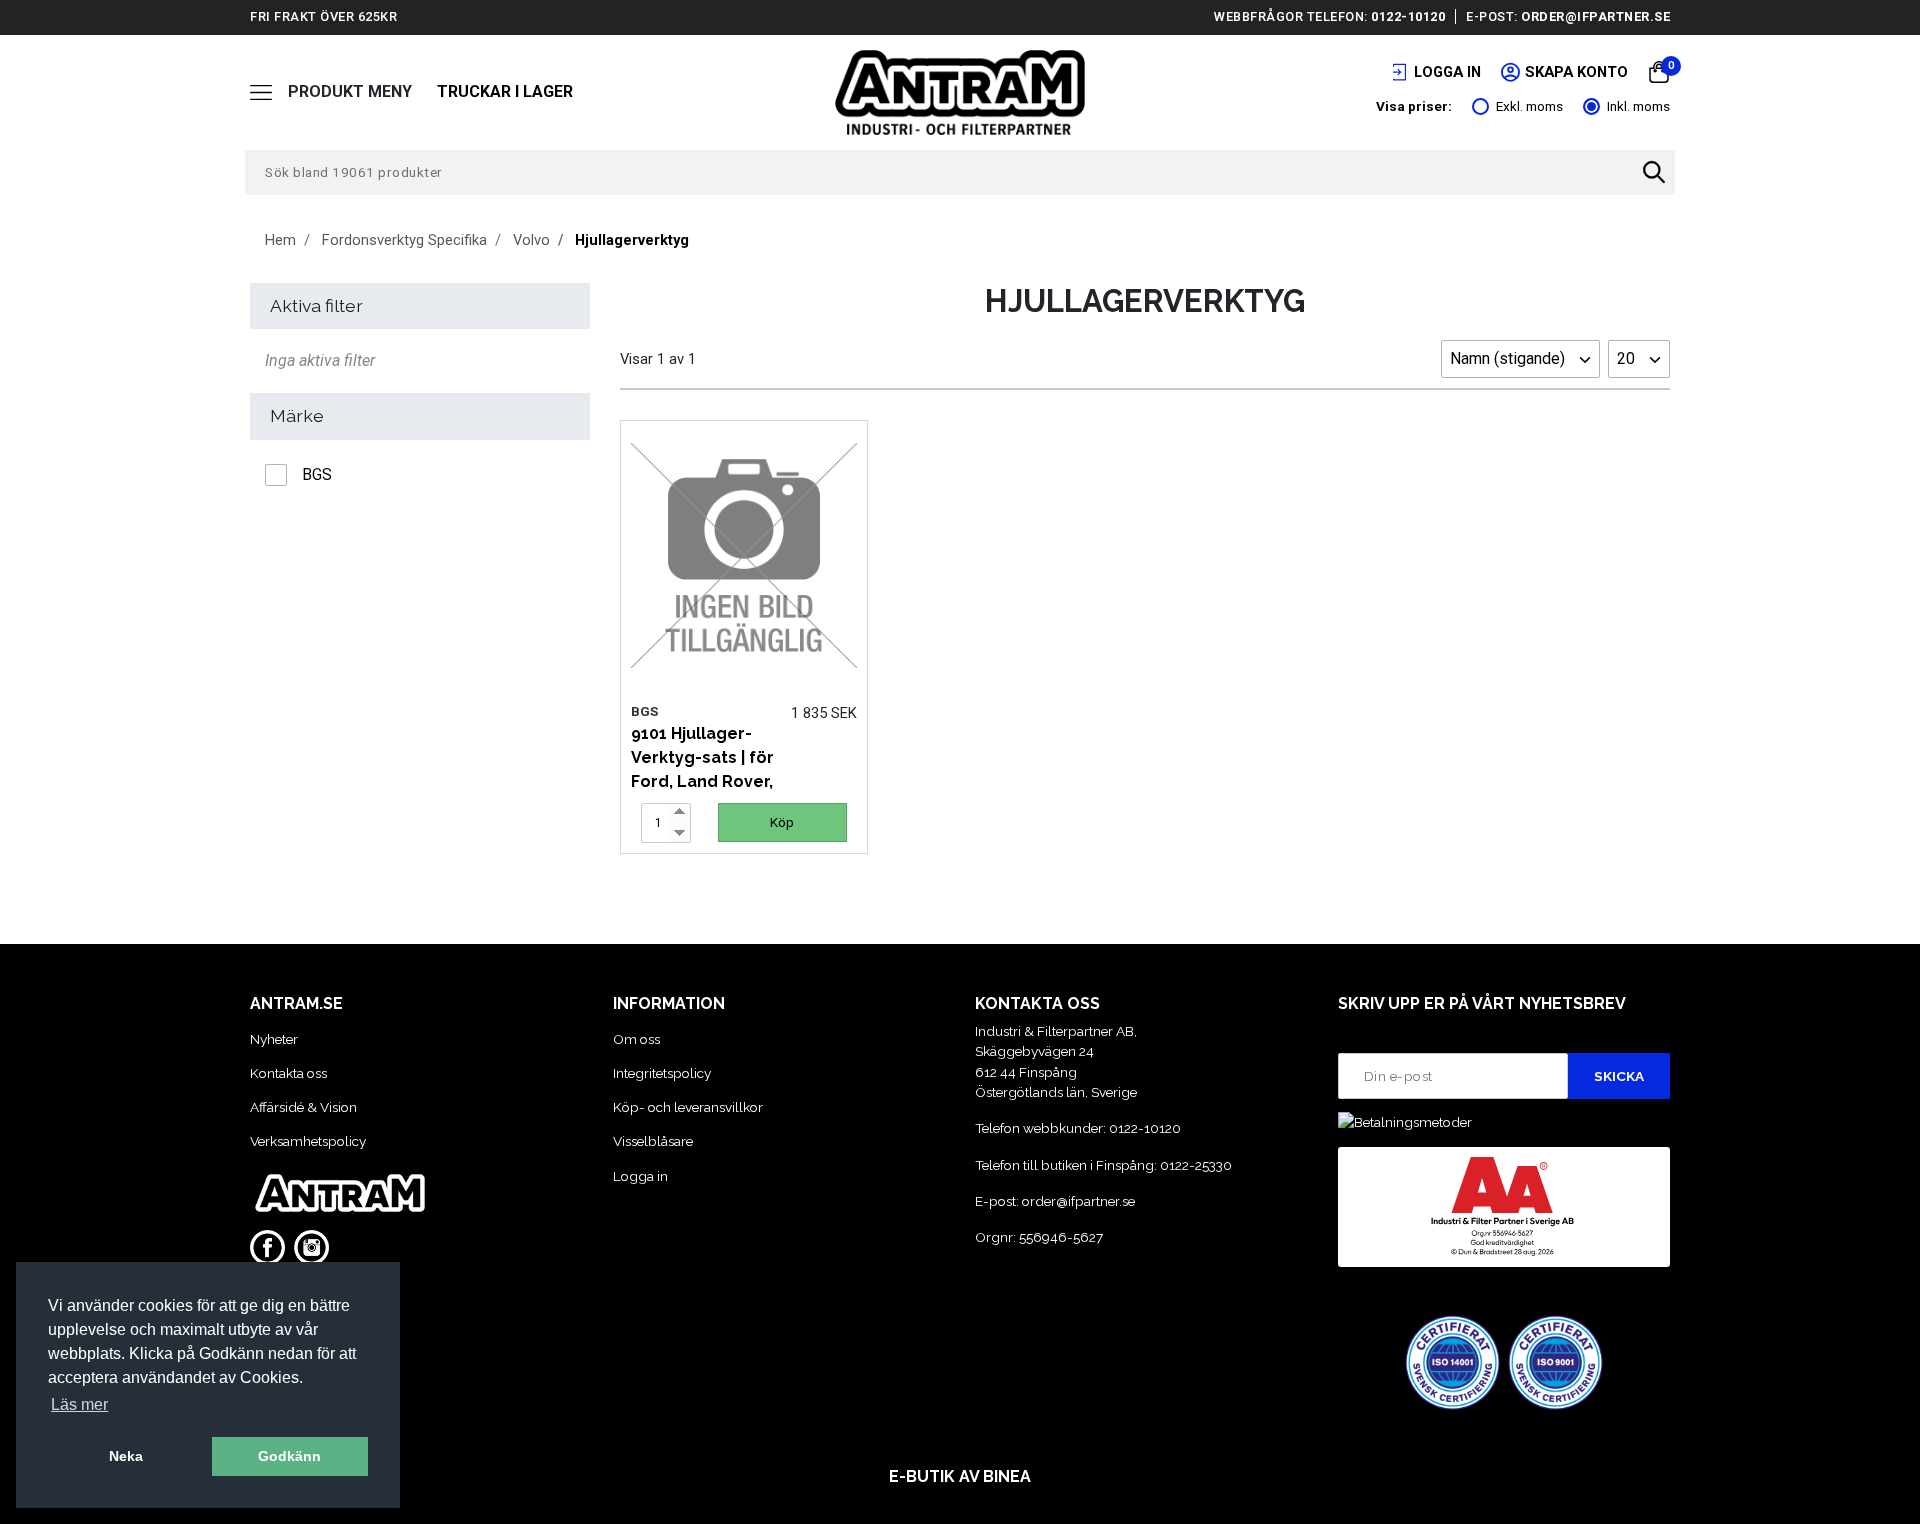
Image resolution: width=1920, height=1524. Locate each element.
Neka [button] (126, 1456)
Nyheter (274, 1039)
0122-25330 (1196, 1165)
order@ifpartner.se (1595, 16)
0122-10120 (1408, 16)
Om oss (636, 1039)
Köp (782, 822)
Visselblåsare (653, 1141)
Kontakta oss (288, 1073)
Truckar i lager (505, 91)
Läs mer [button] (79, 1404)
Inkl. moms (1638, 106)
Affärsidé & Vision (303, 1107)
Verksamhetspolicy (308, 1141)
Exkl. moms (1529, 106)
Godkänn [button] (289, 1456)
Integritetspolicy (662, 1073)
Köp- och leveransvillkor (688, 1107)
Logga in (640, 1176)
